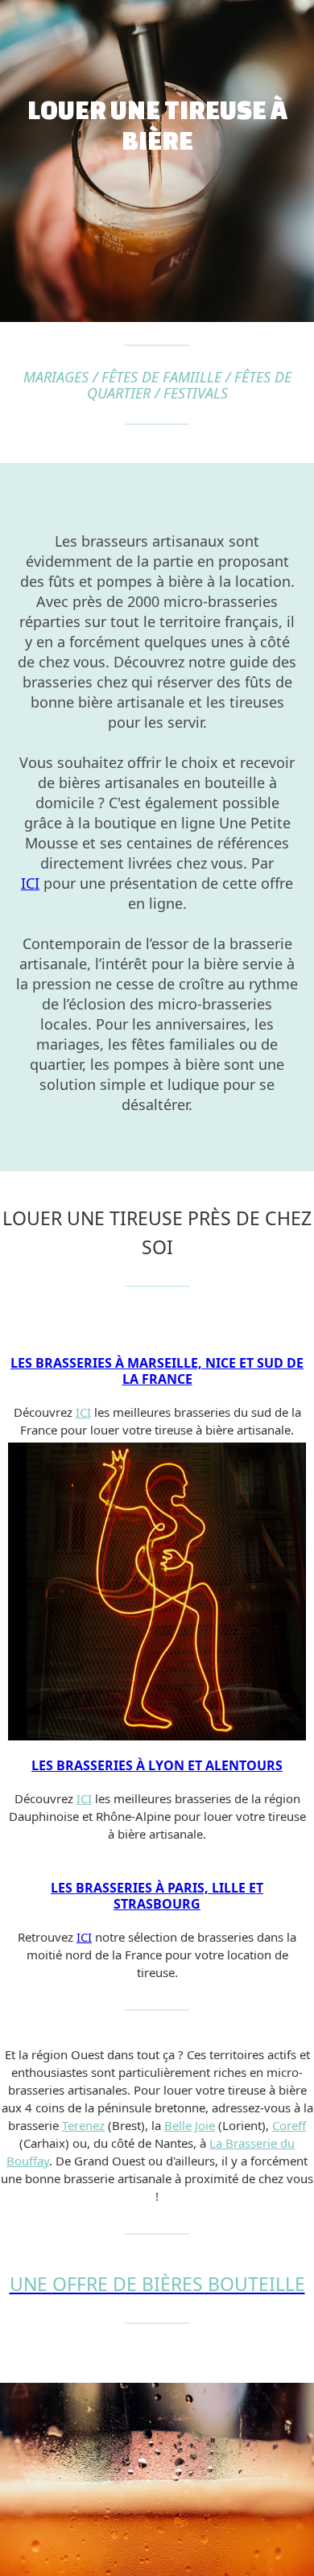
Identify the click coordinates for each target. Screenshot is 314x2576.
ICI (30, 883)
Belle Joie (190, 2125)
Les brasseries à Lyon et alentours (157, 1765)
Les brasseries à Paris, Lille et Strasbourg (157, 1896)
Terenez (83, 2125)
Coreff (289, 2125)
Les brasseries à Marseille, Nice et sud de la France (157, 1371)
